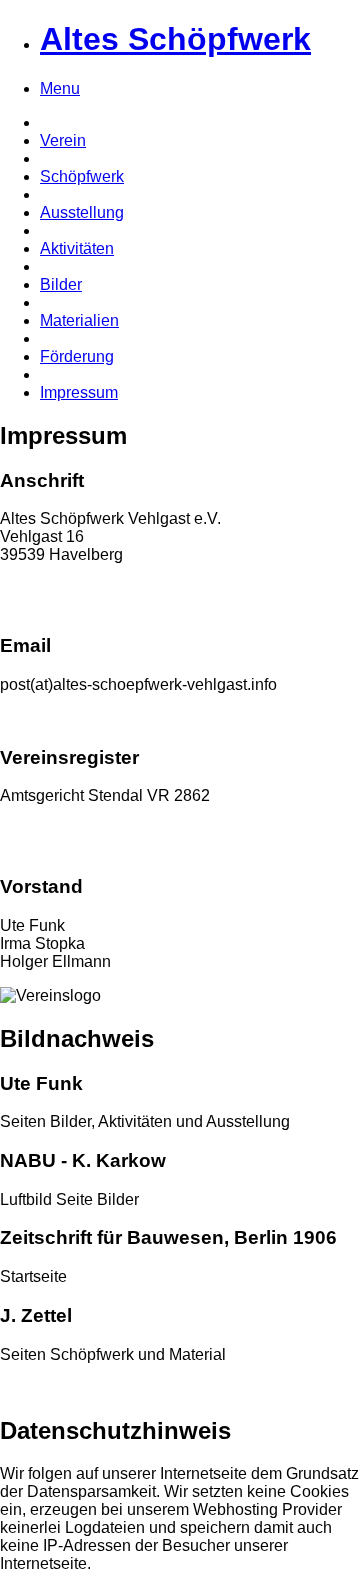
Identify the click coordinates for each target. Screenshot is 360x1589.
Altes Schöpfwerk (175, 39)
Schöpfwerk (82, 176)
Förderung (77, 356)
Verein (63, 140)
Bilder (61, 284)
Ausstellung (82, 212)
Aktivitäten (77, 248)
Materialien (79, 320)
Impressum (79, 392)
